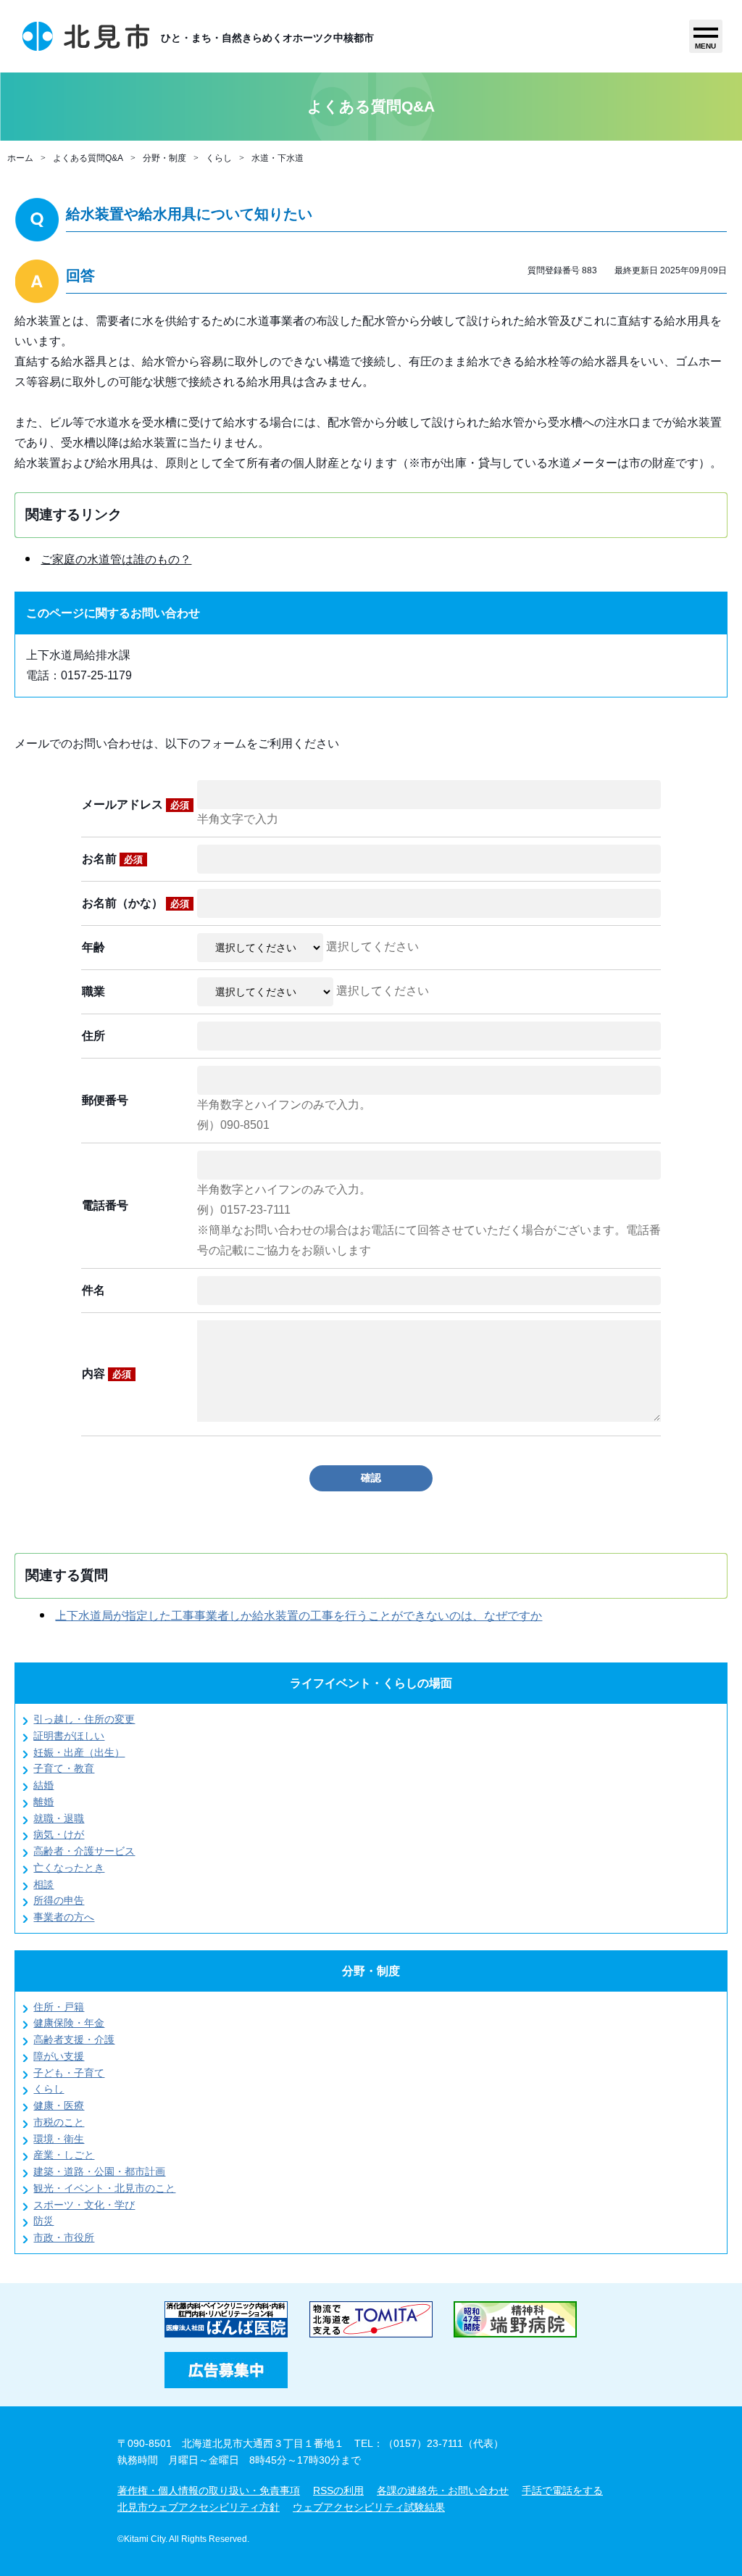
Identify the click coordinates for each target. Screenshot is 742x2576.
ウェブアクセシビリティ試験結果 (369, 2507)
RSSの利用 (338, 2490)
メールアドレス (136, 804)
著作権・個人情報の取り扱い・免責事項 (209, 2490)
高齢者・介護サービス (84, 1851)
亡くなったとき (69, 1868)
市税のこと (59, 2122)
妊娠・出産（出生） (79, 1752)
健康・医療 (59, 2105)
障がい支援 (59, 2056)
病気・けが (59, 1834)
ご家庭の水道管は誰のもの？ (116, 559)
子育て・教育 (64, 1768)
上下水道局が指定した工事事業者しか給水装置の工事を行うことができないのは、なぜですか (299, 1616)
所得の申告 (59, 1900)
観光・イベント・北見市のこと (104, 2188)
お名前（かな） (136, 903)
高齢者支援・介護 (74, 2039)
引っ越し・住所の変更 (84, 1719)
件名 (93, 1290)
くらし (219, 158)
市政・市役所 (64, 2237)
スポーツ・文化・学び (84, 2205)
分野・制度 (164, 158)
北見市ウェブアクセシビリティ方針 (199, 2507)
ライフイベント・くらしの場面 (371, 1683)
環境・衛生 (59, 2139)
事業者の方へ (64, 1917)
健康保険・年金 (69, 2023)
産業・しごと (64, 2155)
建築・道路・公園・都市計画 (99, 2171)
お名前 (112, 859)
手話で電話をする (562, 2490)
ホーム (20, 158)
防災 (43, 2221)
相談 (43, 1884)
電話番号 (105, 1205)
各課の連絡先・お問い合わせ (443, 2490)
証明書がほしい (69, 1736)
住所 (93, 1036)
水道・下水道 (278, 158)
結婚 (43, 1785)
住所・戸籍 (59, 2007)
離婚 (43, 1802)
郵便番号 (105, 1100)
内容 (107, 1374)
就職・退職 (59, 1818)
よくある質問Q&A (88, 158)
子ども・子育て (69, 2073)
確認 (371, 1478)
